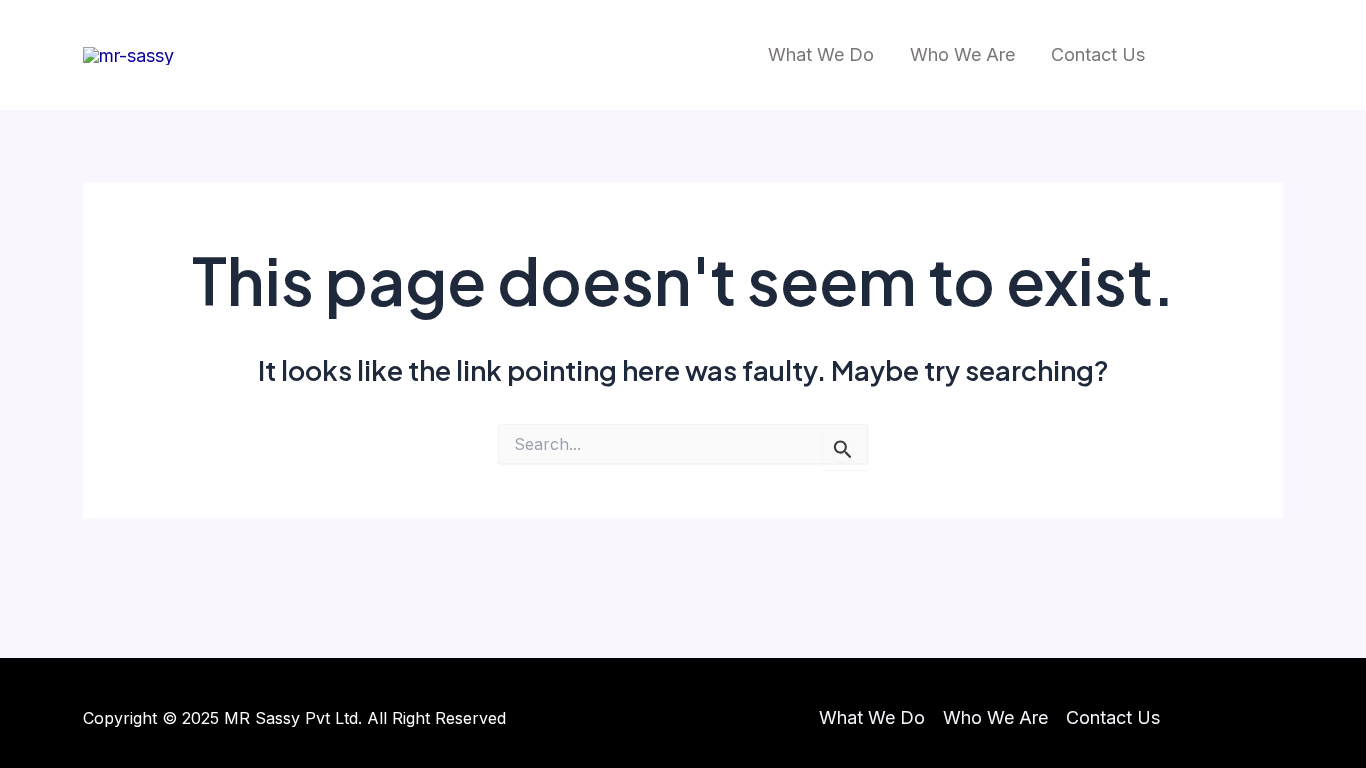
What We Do (821, 54)
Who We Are (962, 54)
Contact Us (1098, 54)
